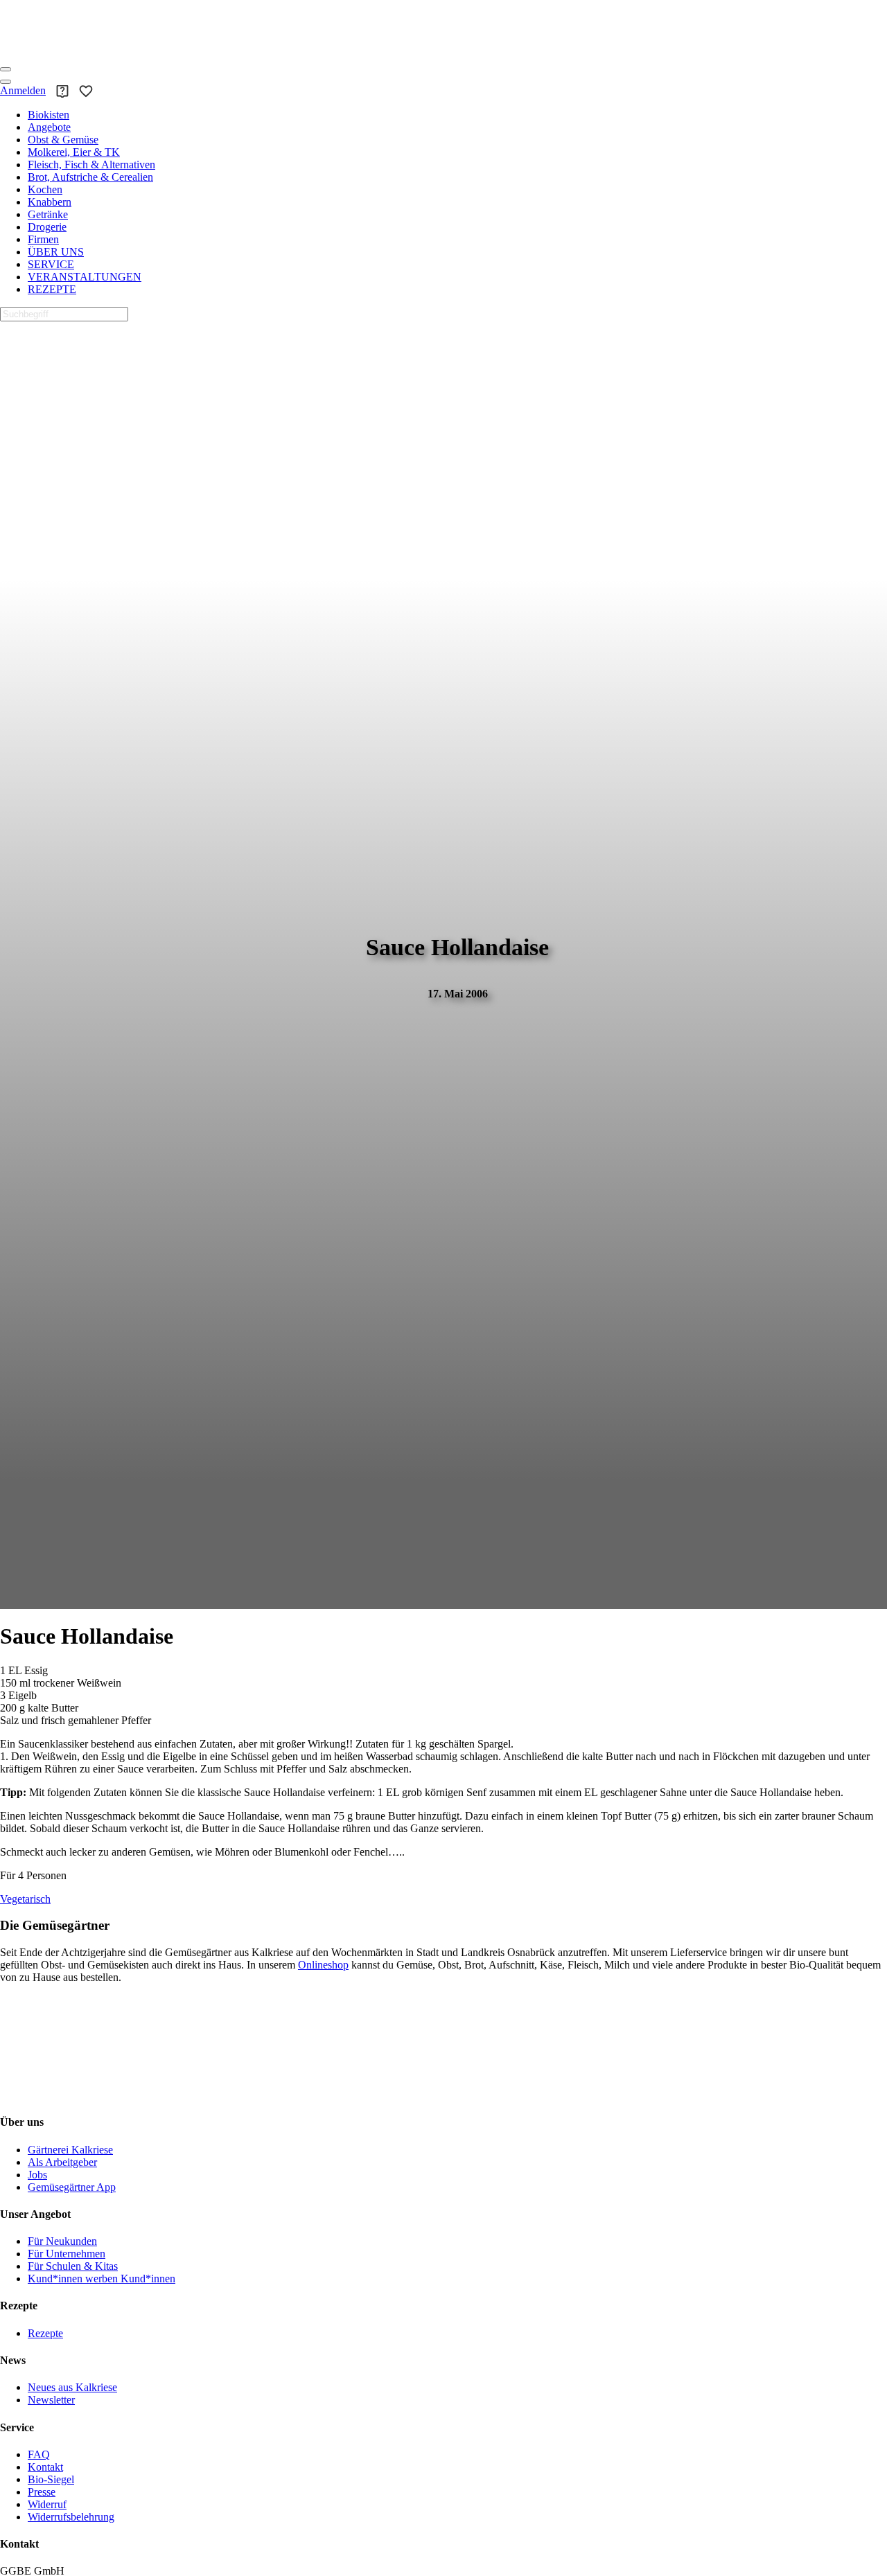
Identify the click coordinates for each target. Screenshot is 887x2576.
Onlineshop (323, 1965)
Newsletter (51, 2400)
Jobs (37, 2175)
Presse (42, 2492)
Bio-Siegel (51, 2479)
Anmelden (23, 90)
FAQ (39, 2454)
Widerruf (47, 2504)
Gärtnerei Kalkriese (70, 2150)
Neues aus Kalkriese (72, 2387)
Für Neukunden (62, 2241)
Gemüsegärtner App (72, 2187)
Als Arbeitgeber (62, 2162)
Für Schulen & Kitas (73, 2266)
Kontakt (45, 2467)
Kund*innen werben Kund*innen (102, 2279)
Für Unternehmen (67, 2254)
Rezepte (45, 2333)
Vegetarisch (25, 1899)
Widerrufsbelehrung (71, 2517)
